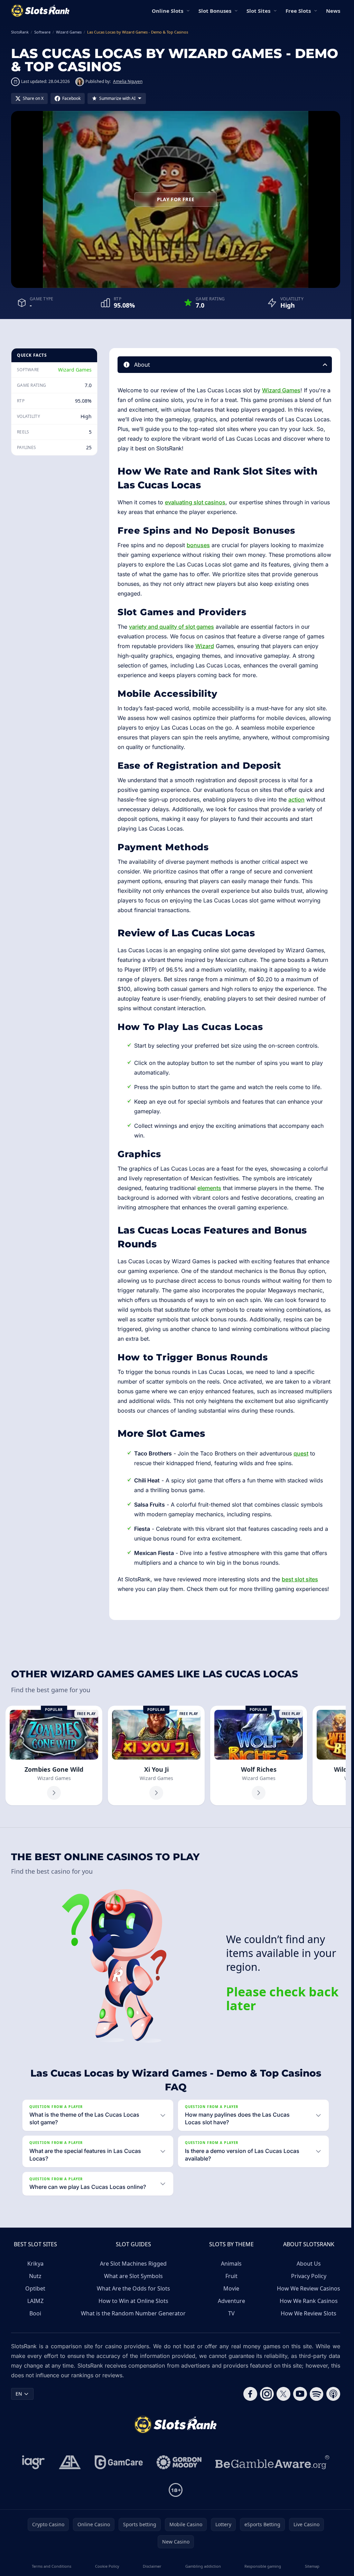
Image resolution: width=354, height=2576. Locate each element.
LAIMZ (35, 2301)
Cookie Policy (107, 2566)
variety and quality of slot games (171, 627)
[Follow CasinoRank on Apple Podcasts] (333, 2394)
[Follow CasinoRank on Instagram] (267, 2394)
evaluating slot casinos (195, 502)
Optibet (35, 2288)
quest (301, 1453)
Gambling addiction (203, 2566)
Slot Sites (258, 11)
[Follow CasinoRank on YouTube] (300, 2394)
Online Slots (167, 11)
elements (209, 1188)
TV (231, 2313)
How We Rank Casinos (309, 2301)
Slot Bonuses (215, 11)
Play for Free (176, 199)
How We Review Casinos (309, 2288)
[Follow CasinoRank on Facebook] (250, 2394)
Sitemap (312, 2566)
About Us (309, 2264)
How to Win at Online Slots (133, 2301)
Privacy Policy (309, 2276)
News (333, 11)
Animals (231, 2264)
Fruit (231, 2276)
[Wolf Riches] (259, 1755)
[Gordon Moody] (179, 2462)
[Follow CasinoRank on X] (283, 2394)
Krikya (35, 2264)
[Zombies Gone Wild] (54, 1755)
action (296, 799)
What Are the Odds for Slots (133, 2288)
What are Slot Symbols (133, 2276)
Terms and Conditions (52, 2566)
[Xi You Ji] (156, 1755)
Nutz (35, 2276)
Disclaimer (152, 2566)
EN (19, 2394)
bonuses (198, 545)
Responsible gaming (263, 2566)
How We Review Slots (309, 2313)
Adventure (231, 2301)
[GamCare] (119, 2462)
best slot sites (300, 1579)
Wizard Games (75, 370)
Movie (231, 2288)
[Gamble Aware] (272, 2462)
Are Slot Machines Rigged (133, 2264)
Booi (35, 2313)
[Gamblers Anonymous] (70, 2462)
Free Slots (298, 11)
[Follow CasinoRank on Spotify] (317, 2394)
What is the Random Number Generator (133, 2313)
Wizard (205, 646)
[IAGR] (34, 2462)
